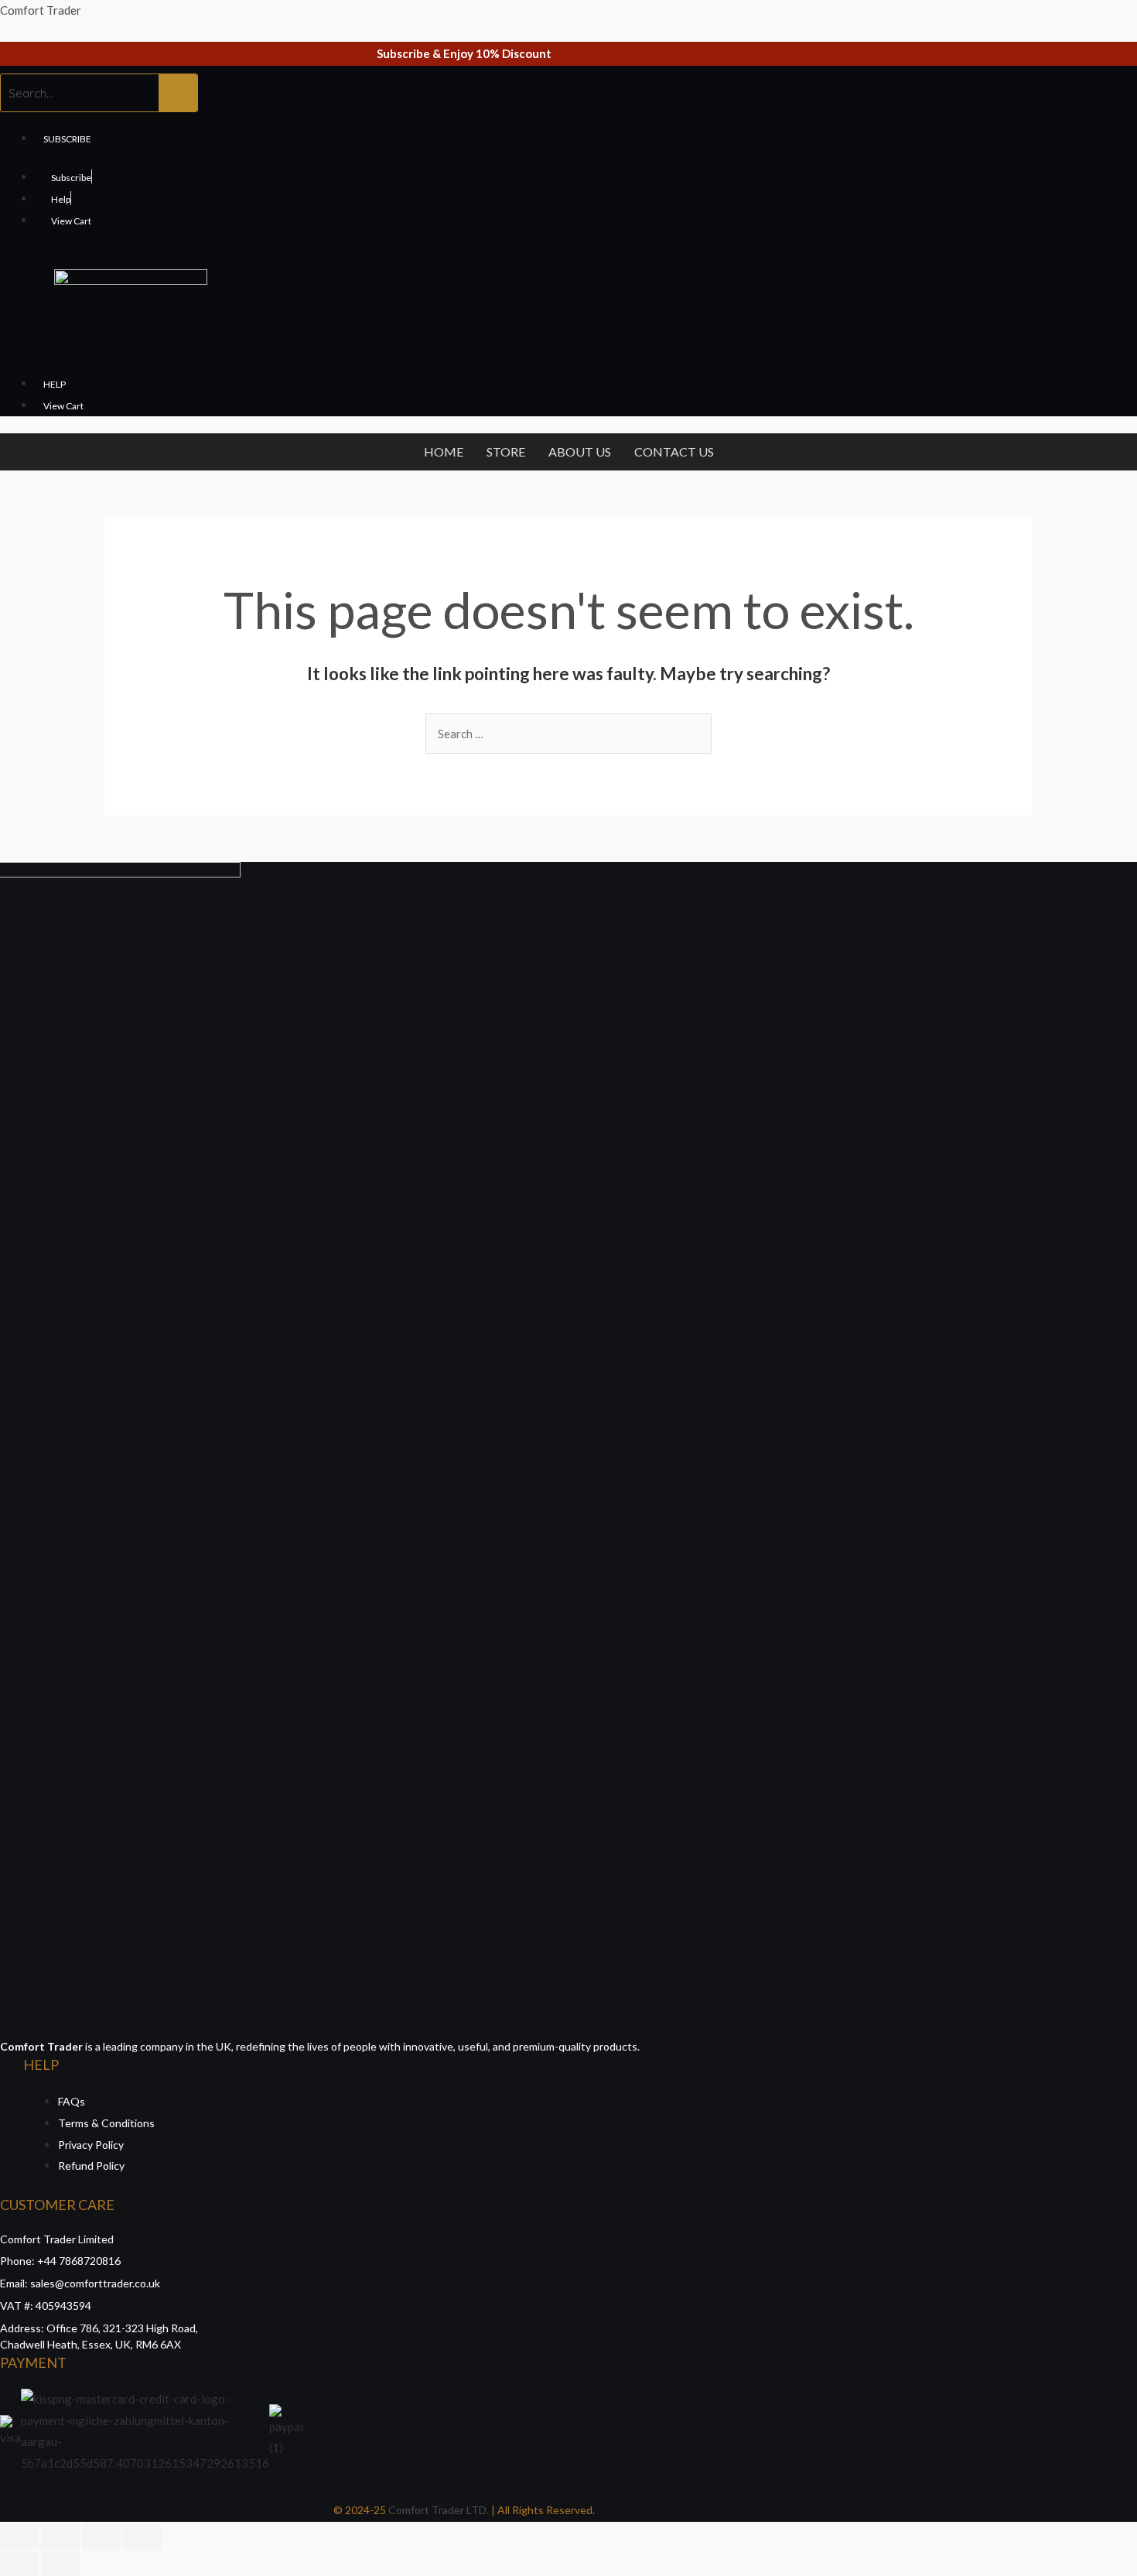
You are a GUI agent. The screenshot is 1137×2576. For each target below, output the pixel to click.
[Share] (60, 2537)
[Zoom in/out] (142, 2537)
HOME (444, 452)
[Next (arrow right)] (60, 2564)
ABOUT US (580, 452)
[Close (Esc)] (19, 2537)
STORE (506, 452)
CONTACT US (674, 452)
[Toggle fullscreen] (101, 2537)
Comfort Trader (41, 10)
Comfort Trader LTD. (437, 2510)
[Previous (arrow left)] (19, 2564)
